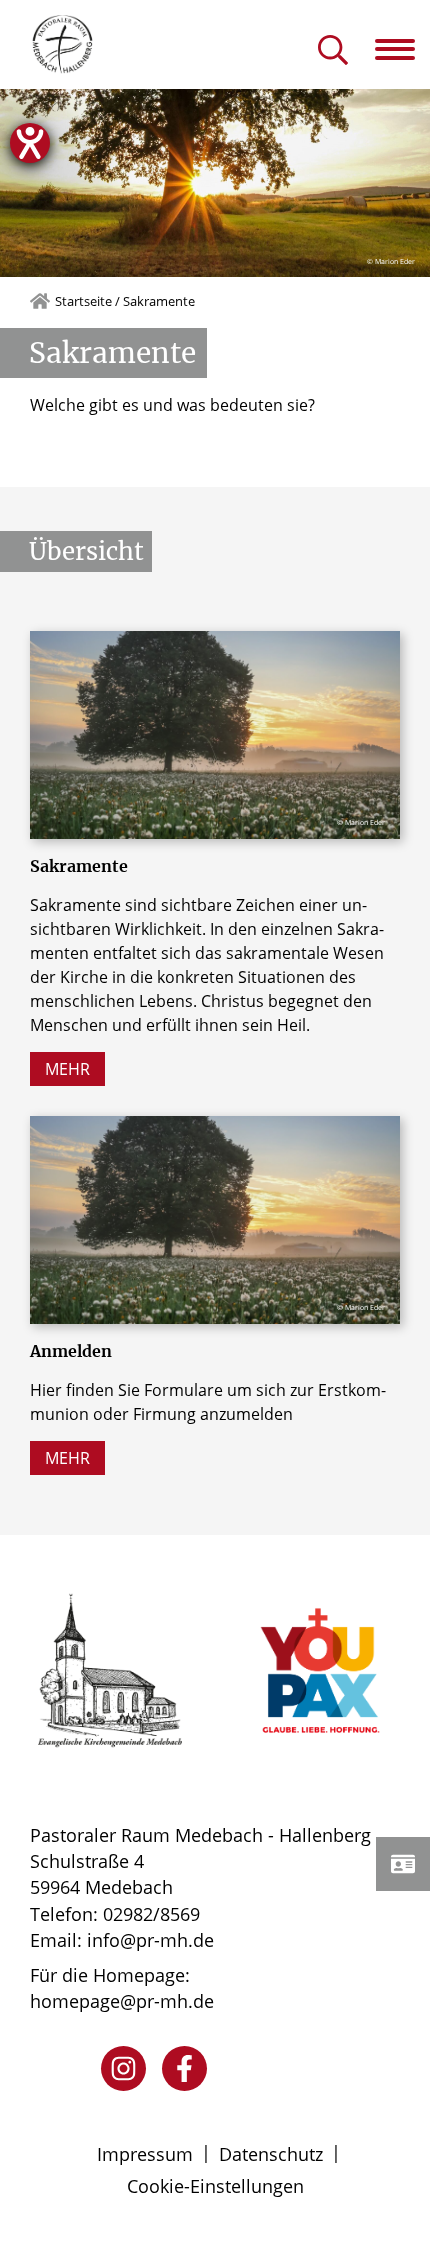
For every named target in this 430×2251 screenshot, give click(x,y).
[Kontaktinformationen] (403, 1864)
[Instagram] (123, 2068)
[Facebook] (184, 2068)
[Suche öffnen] (333, 51)
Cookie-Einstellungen (215, 2186)
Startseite (83, 301)
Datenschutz (271, 2154)
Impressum (145, 2154)
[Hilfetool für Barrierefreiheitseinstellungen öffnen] (30, 143)
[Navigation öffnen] (402, 49)
